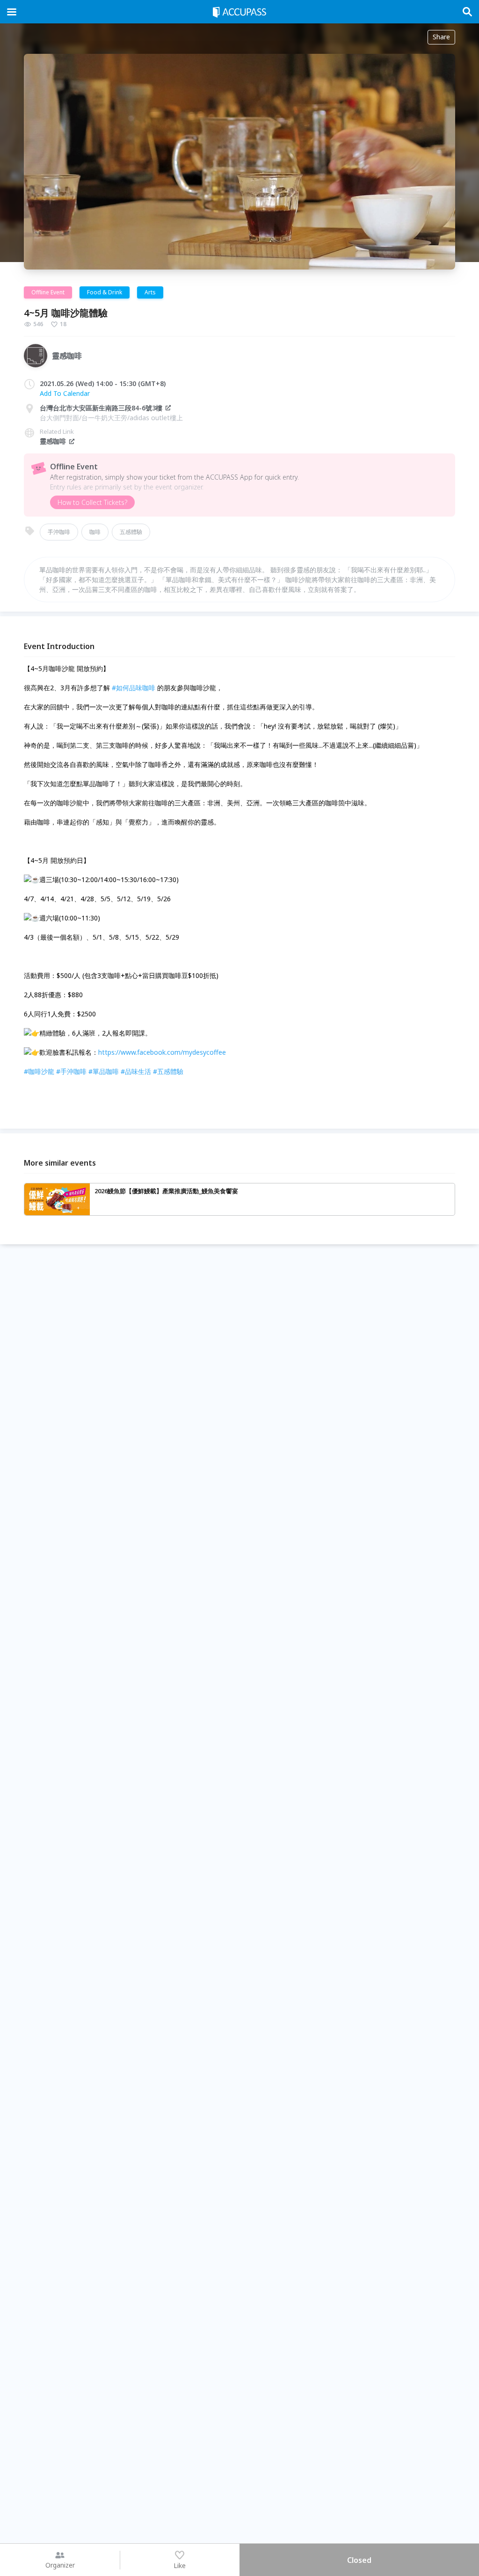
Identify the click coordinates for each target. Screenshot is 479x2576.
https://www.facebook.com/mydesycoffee (162, 1052)
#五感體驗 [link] (168, 1071)
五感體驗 (131, 532)
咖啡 (95, 532)
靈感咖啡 (53, 441)
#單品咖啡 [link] (104, 1071)
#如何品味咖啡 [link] (134, 688)
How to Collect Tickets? (92, 502)
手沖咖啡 (59, 532)
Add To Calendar (65, 393)
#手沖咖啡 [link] (71, 1071)
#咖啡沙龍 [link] (39, 1071)
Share (441, 37)
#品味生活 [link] (136, 1071)
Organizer (60, 2565)
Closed (359, 2560)
